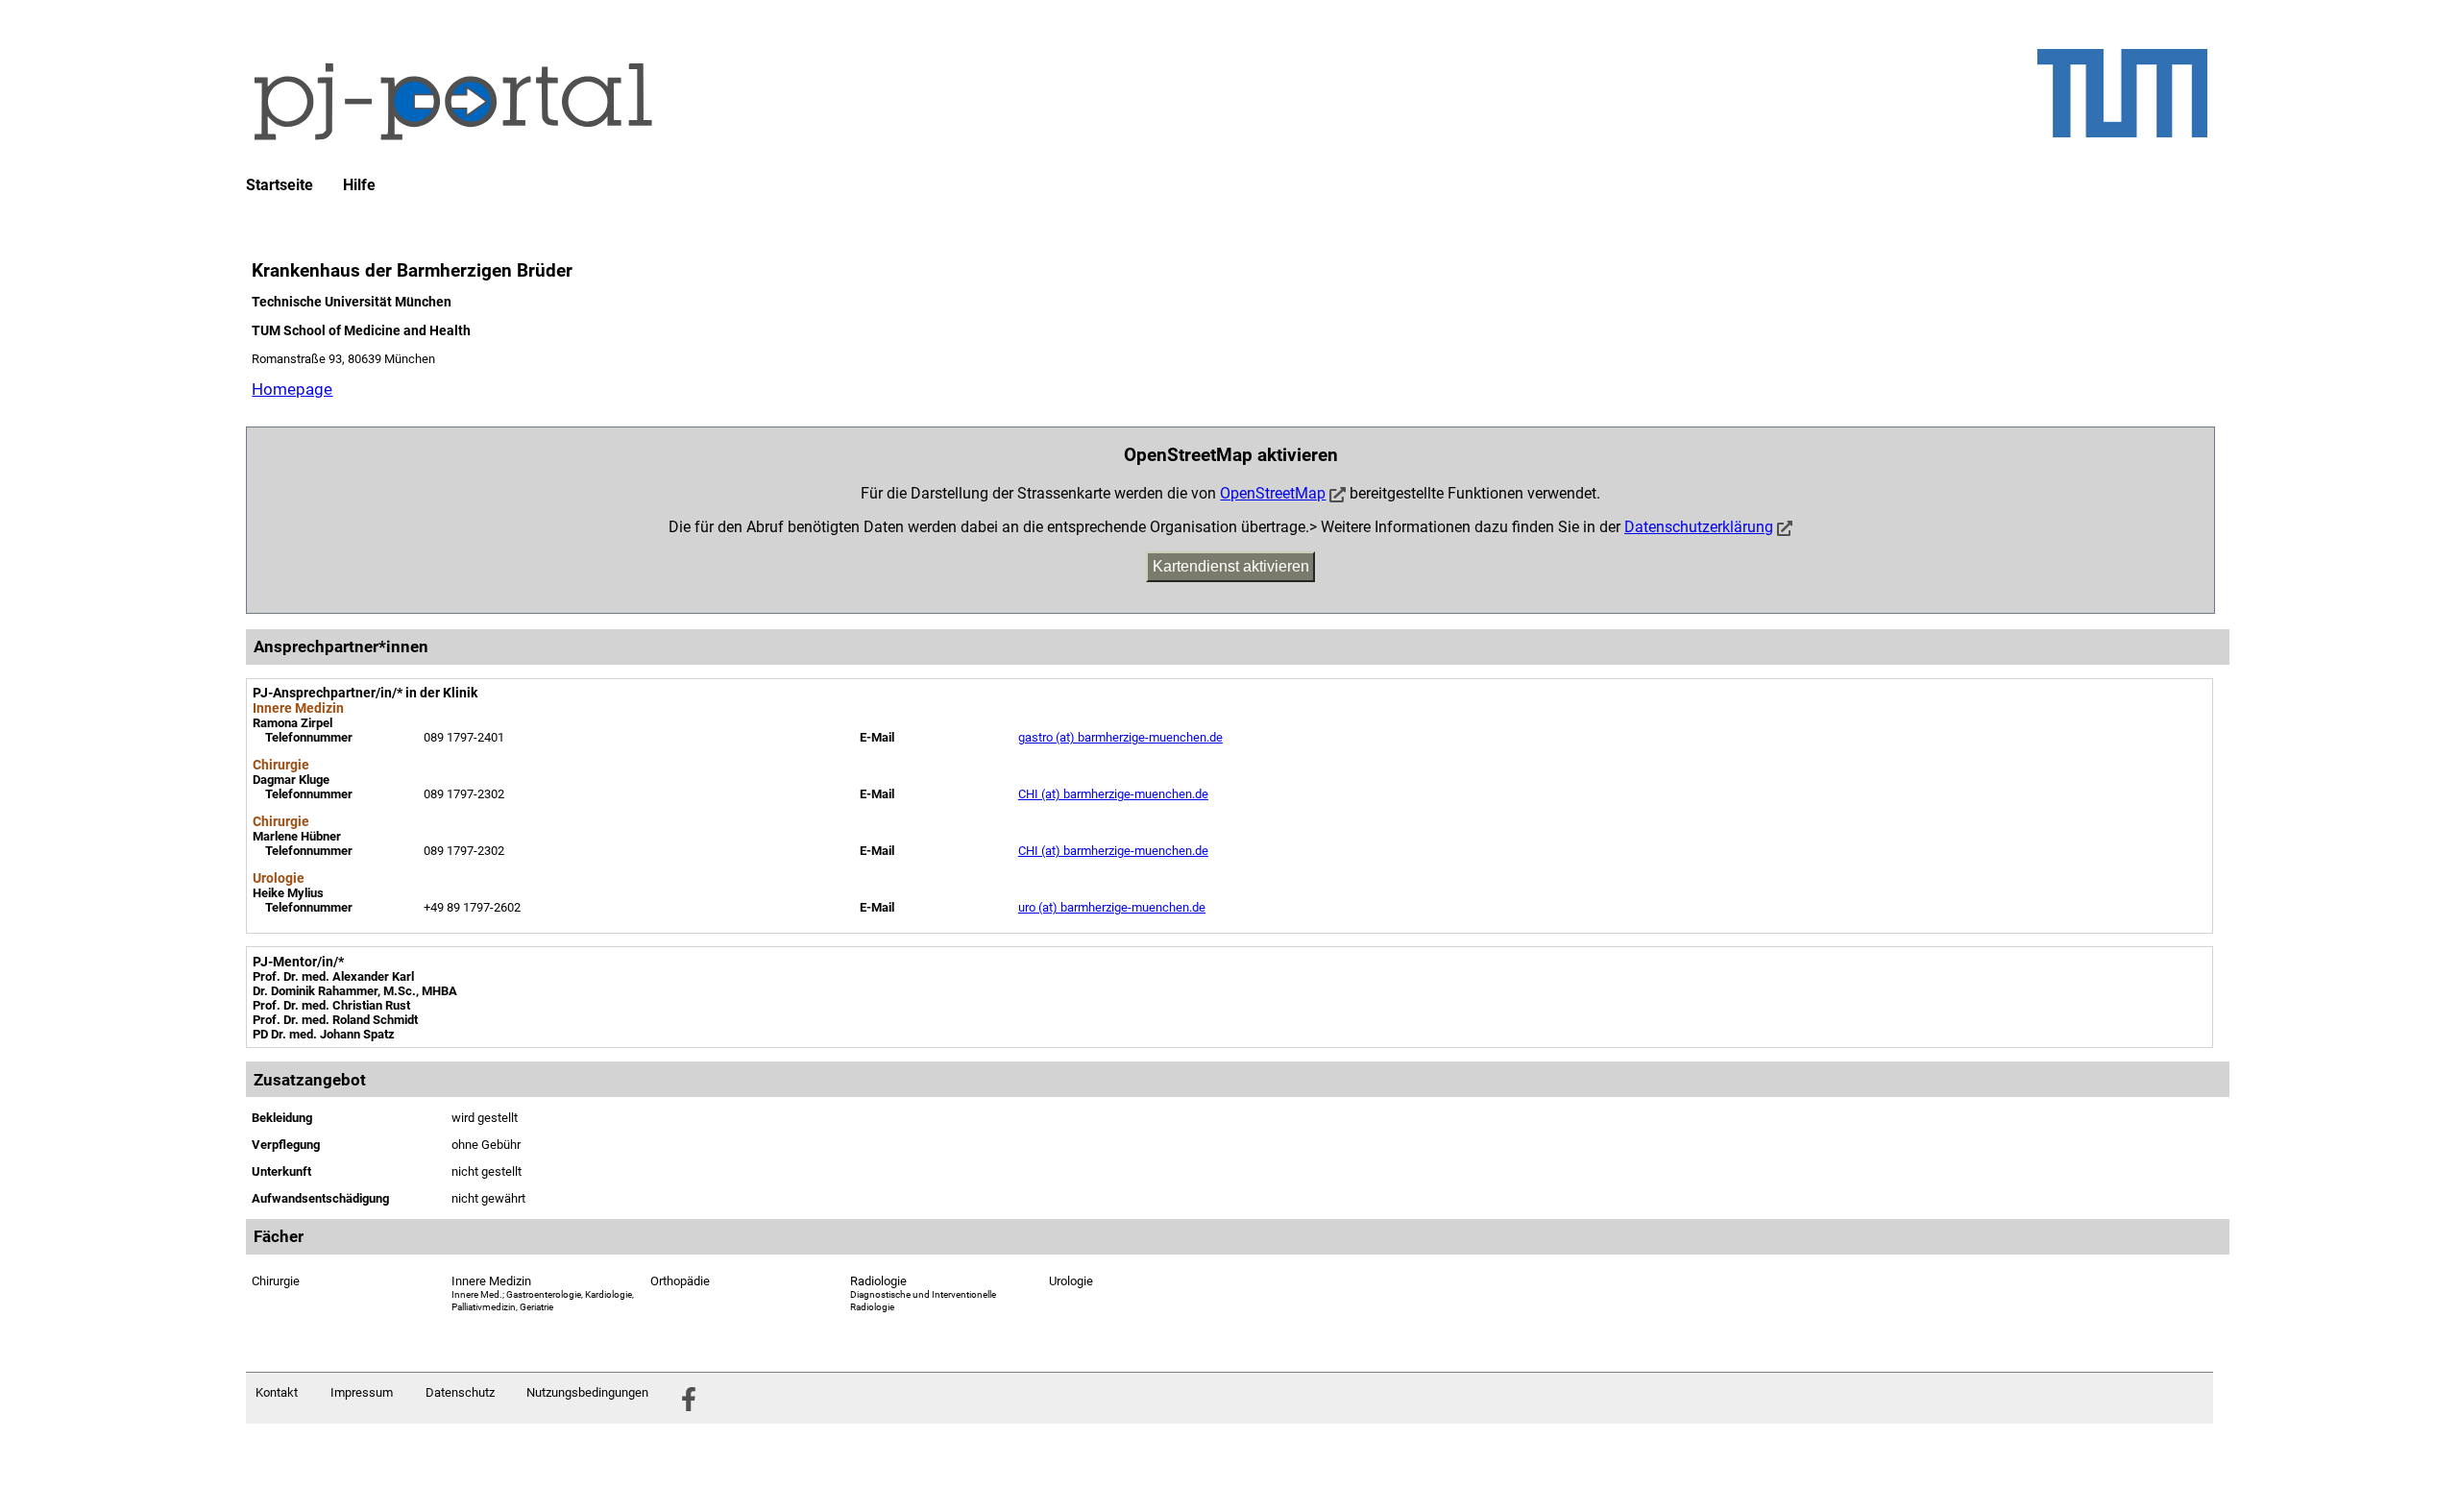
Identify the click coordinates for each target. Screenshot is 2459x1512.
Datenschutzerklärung (1699, 527)
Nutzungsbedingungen (587, 1392)
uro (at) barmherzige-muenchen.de (1112, 907)
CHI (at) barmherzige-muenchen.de (1113, 794)
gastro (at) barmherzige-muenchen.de (1120, 737)
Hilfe (359, 185)
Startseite (280, 185)
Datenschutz (460, 1392)
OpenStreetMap (1273, 493)
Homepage (292, 389)
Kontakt (277, 1392)
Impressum (362, 1392)
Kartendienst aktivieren (1231, 566)
